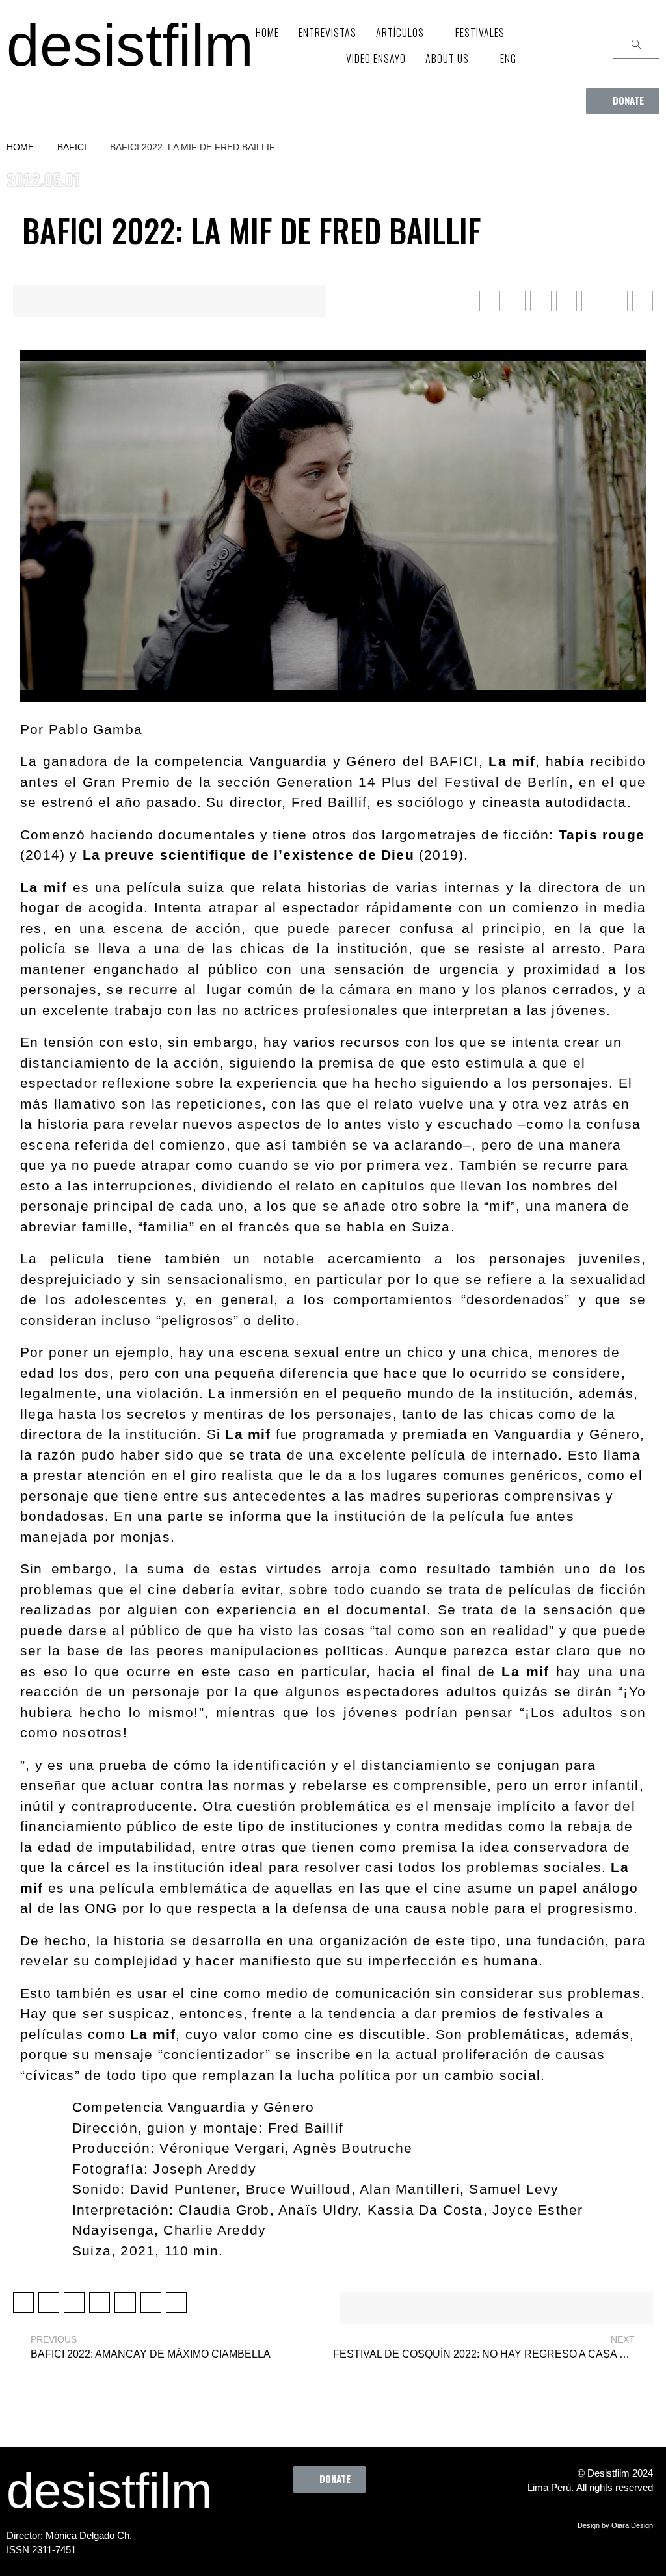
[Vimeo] (372, 2522)
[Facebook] (265, 2522)
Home (20, 147)
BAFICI (72, 147)
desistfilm (130, 45)
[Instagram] (336, 2522)
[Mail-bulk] (408, 2522)
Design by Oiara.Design (615, 2525)
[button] (623, 101)
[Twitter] (300, 2522)
